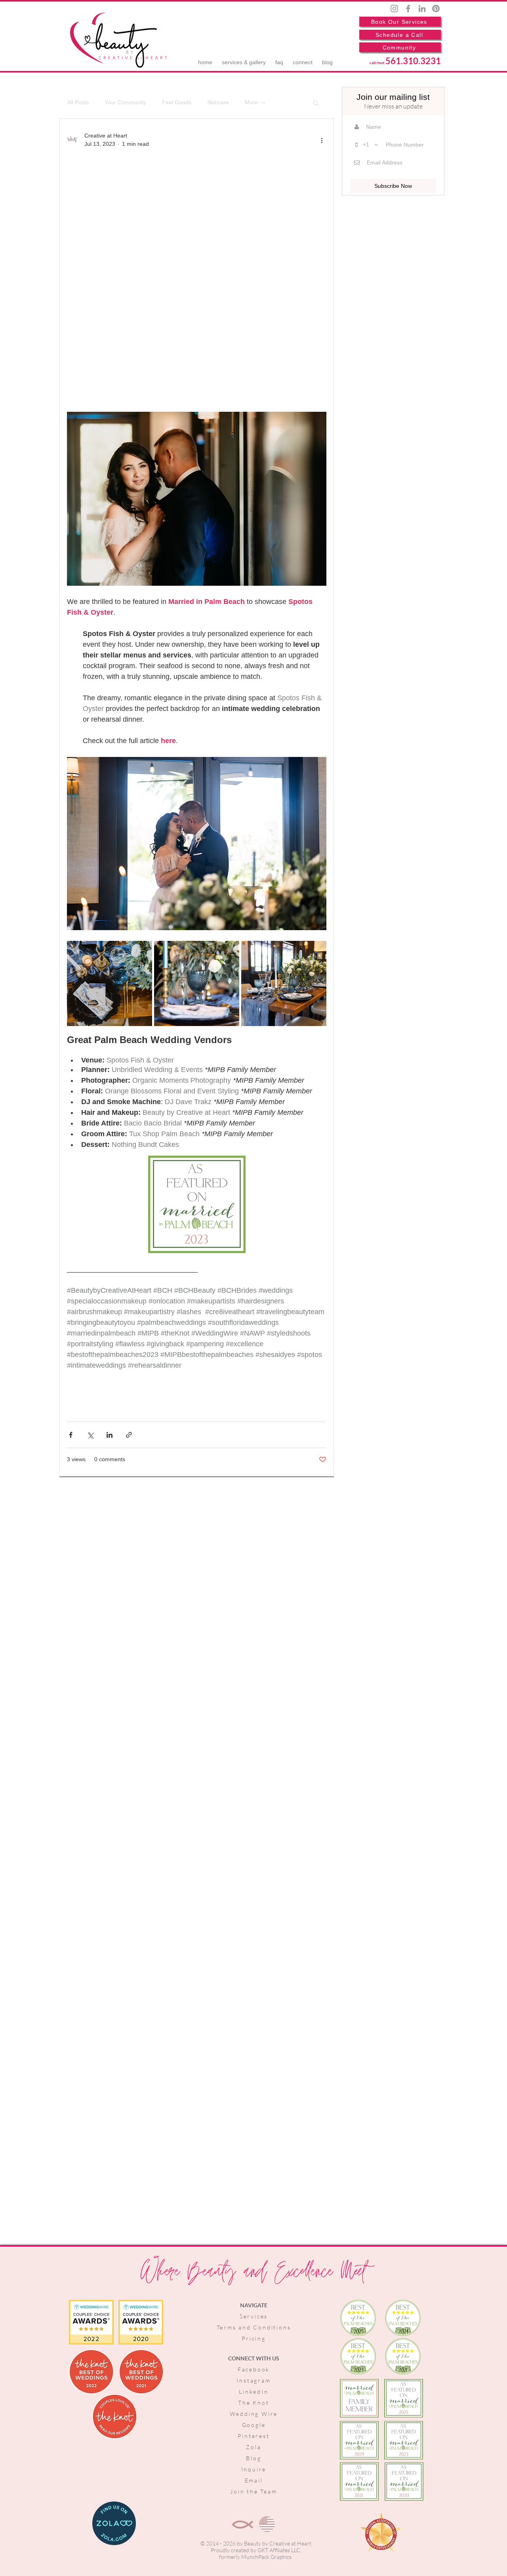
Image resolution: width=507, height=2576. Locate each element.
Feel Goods (177, 102)
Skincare (218, 102)
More (251, 102)
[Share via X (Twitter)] (90, 1435)
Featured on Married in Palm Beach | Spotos (188, 274)
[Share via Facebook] (71, 1435)
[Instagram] (394, 9)
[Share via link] (129, 1435)
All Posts (78, 102)
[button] (316, 104)
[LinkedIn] (422, 9)
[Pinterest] (436, 9)
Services (254, 2316)
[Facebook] (408, 9)
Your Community (125, 102)
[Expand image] (110, 983)
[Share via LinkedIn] (110, 1435)
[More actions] (322, 140)
